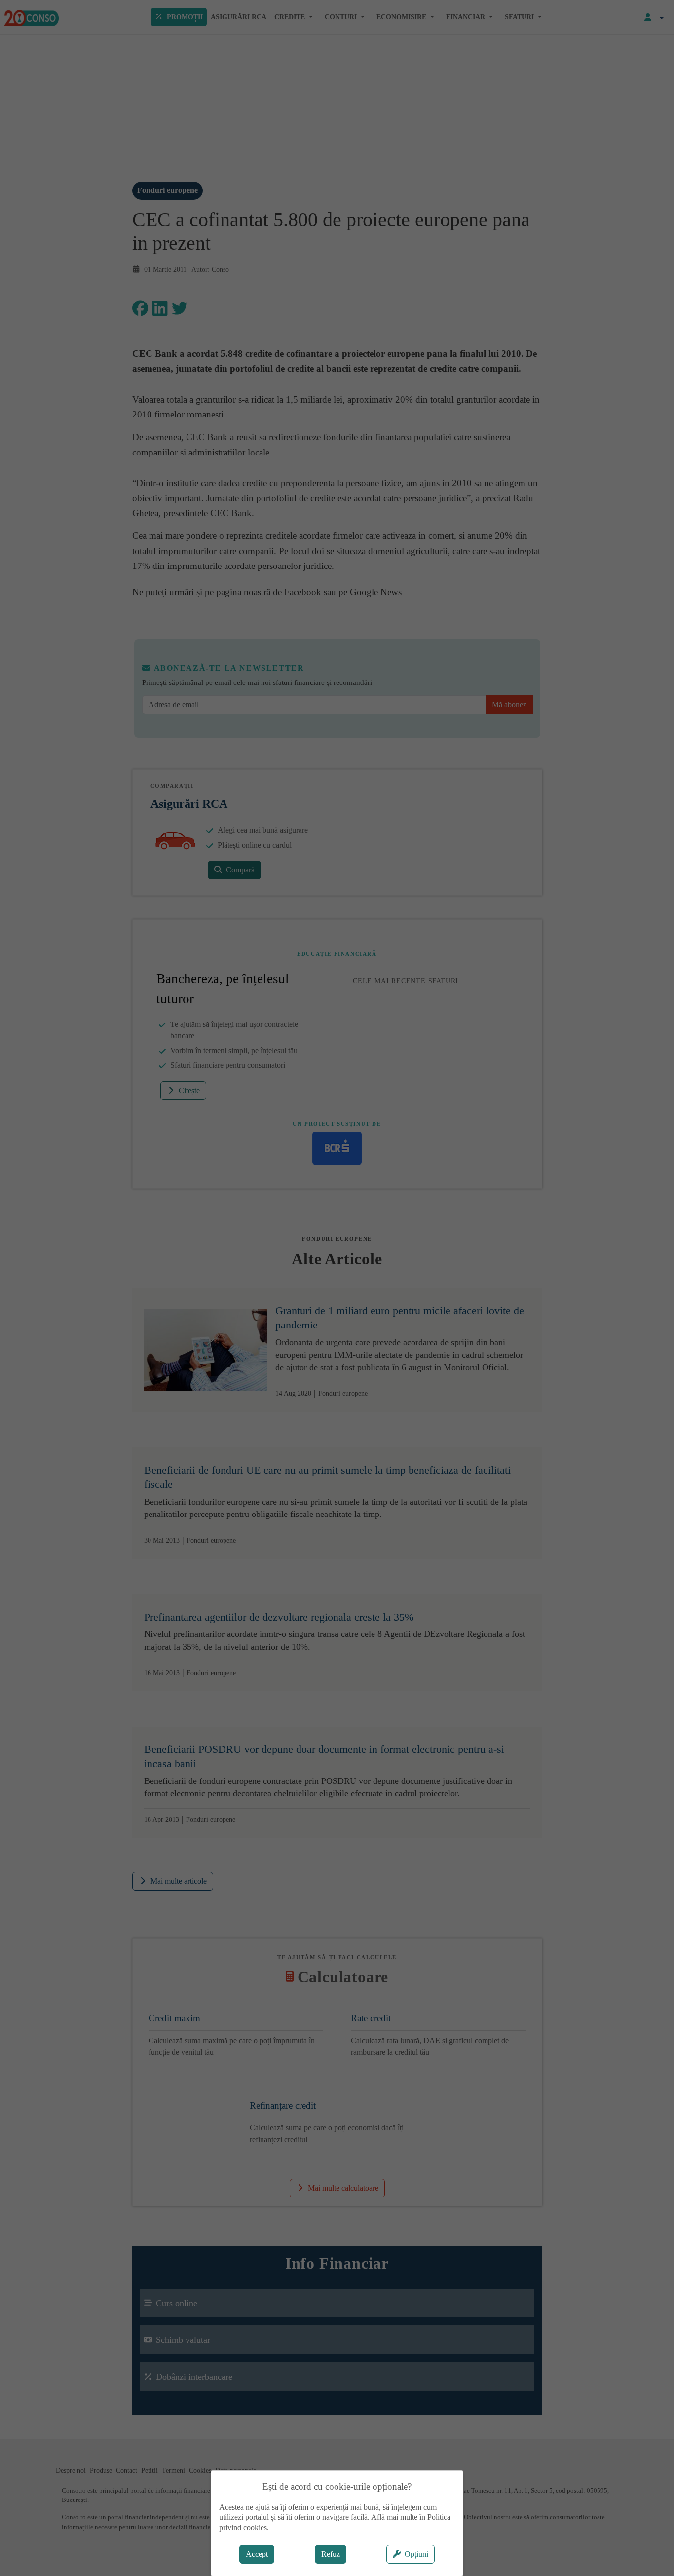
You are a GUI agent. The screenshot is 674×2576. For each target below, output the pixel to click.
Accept (257, 2554)
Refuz (331, 2554)
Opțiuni (416, 2554)
